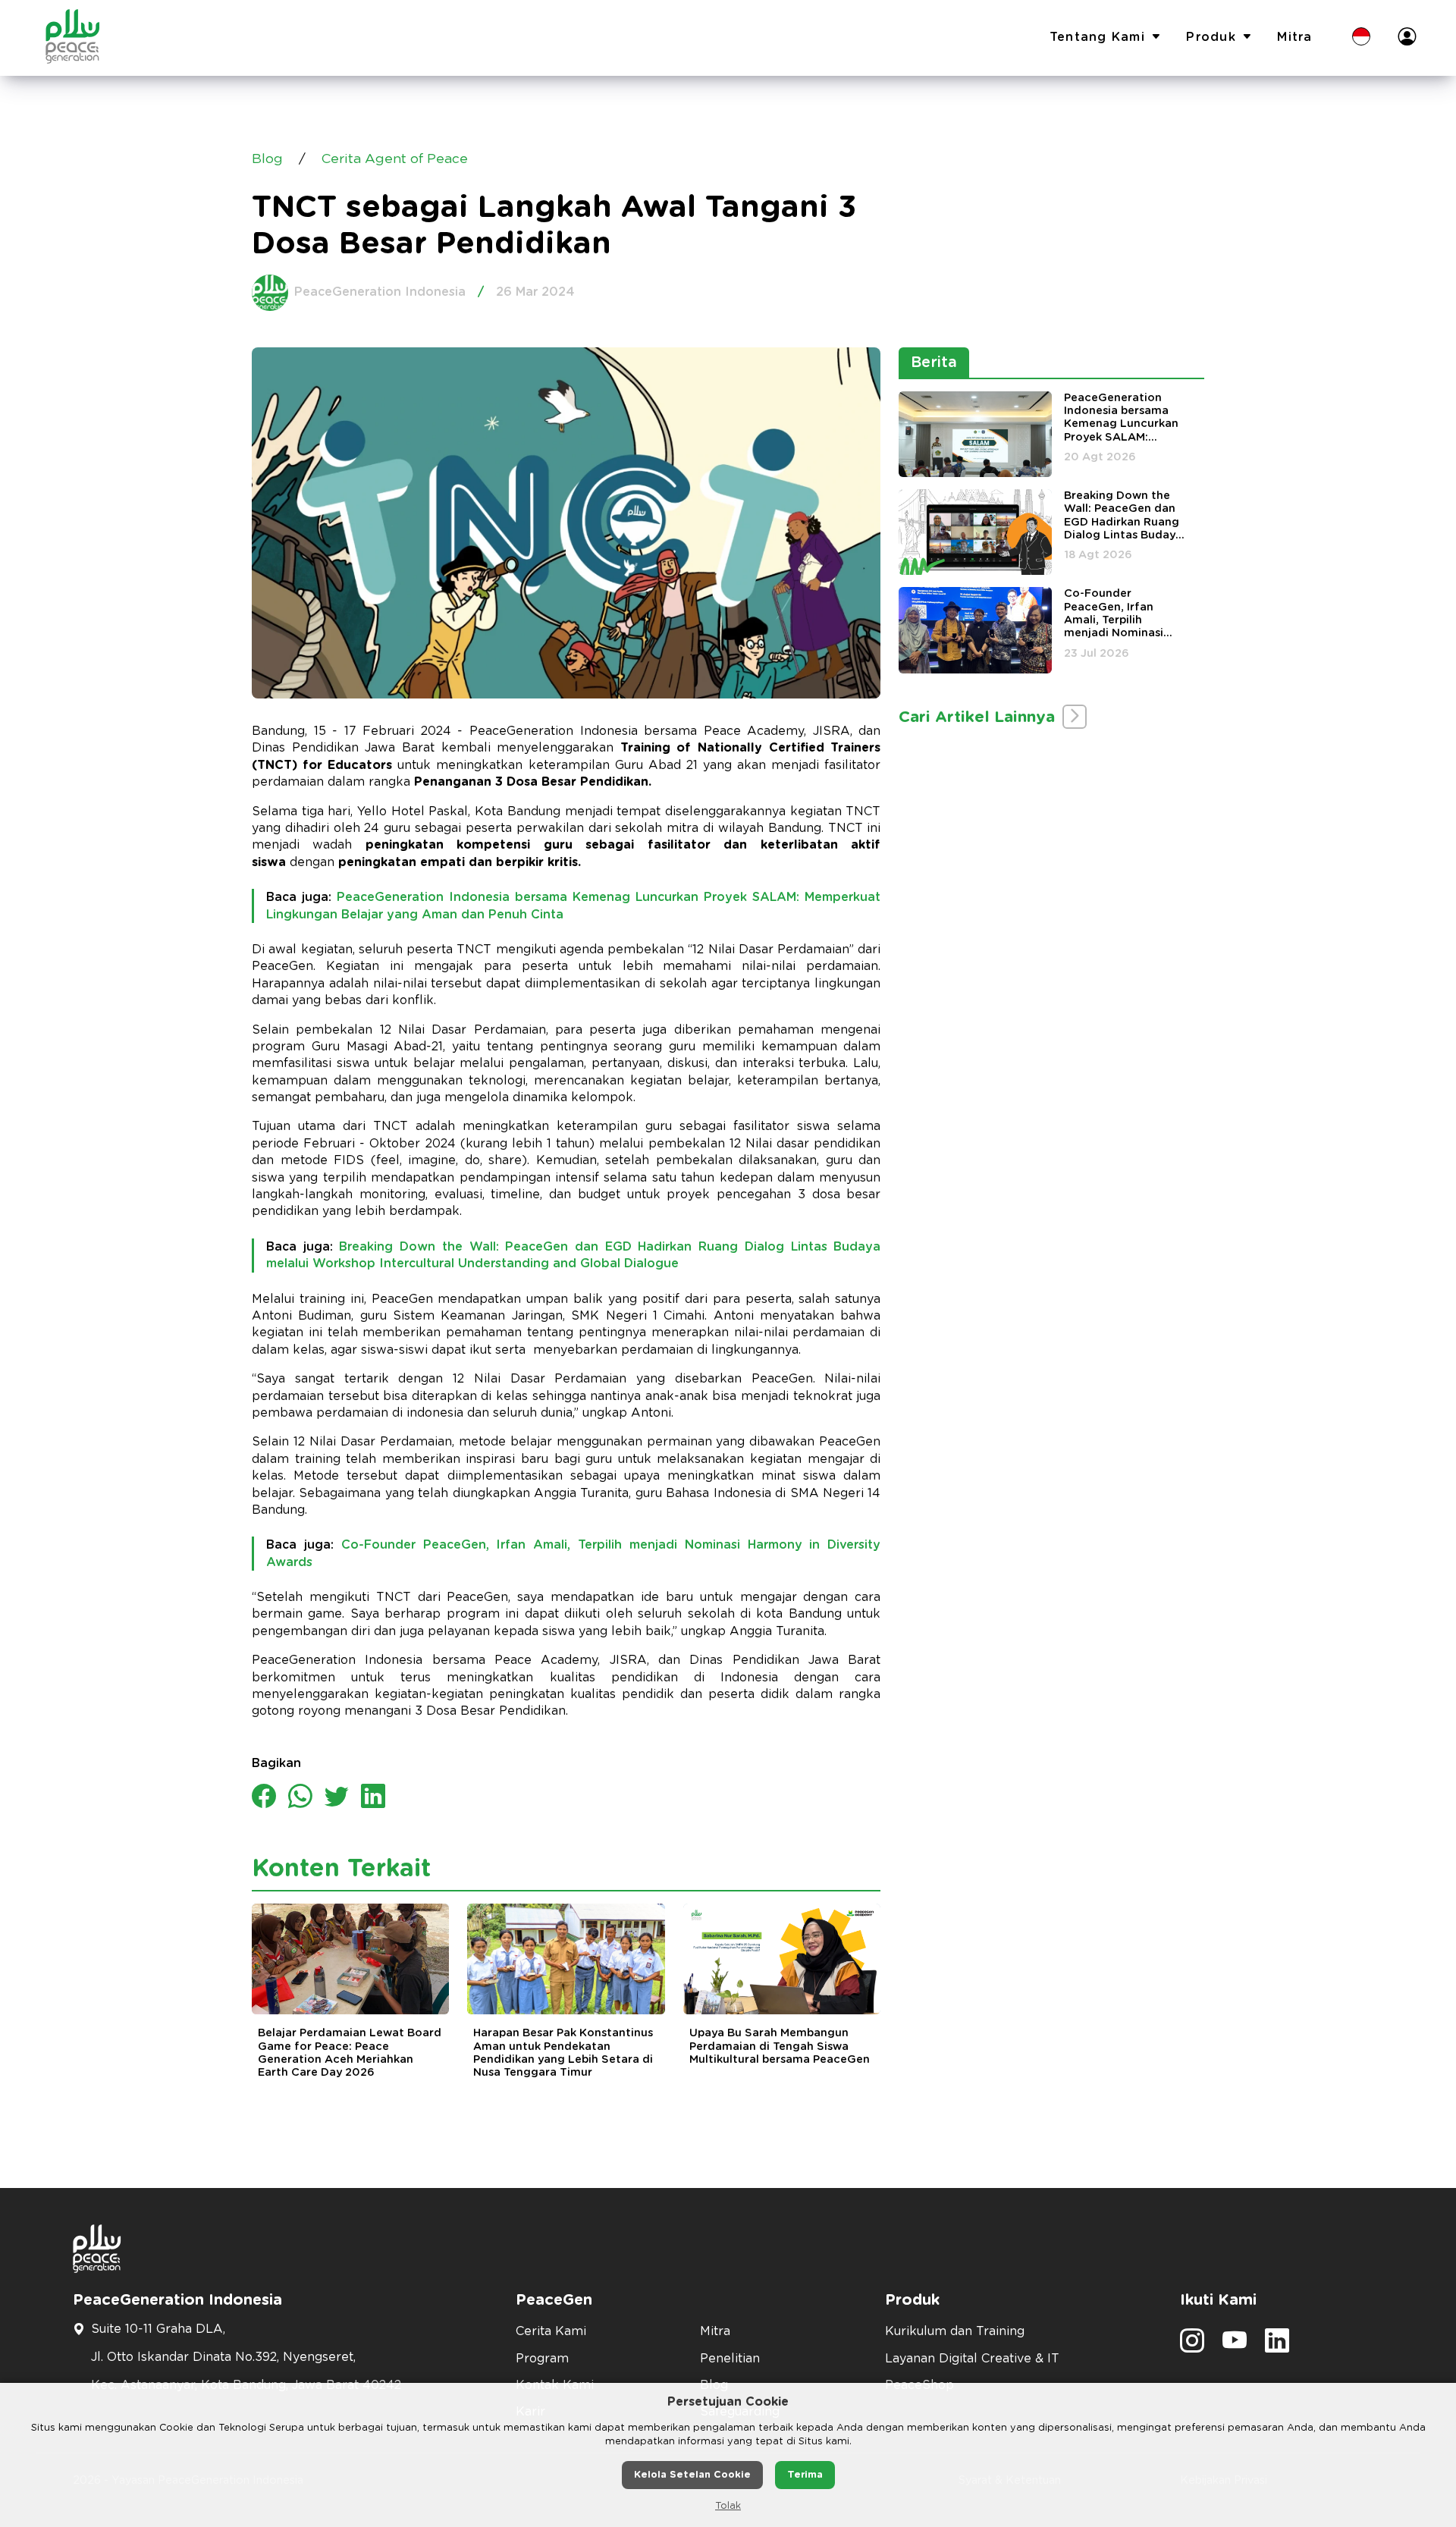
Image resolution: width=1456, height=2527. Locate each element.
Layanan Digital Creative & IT (972, 2359)
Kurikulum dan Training (955, 2331)
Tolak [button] (728, 2506)
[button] (1361, 38)
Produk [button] (1211, 37)
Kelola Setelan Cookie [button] (692, 2475)
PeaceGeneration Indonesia (380, 292)
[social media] (1192, 2346)
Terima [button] (805, 2475)
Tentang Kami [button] (1097, 37)
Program (542, 2359)
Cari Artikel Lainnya (979, 717)
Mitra (1294, 37)
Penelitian (730, 2359)
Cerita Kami (551, 2331)
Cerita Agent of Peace (395, 159)
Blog (267, 159)
